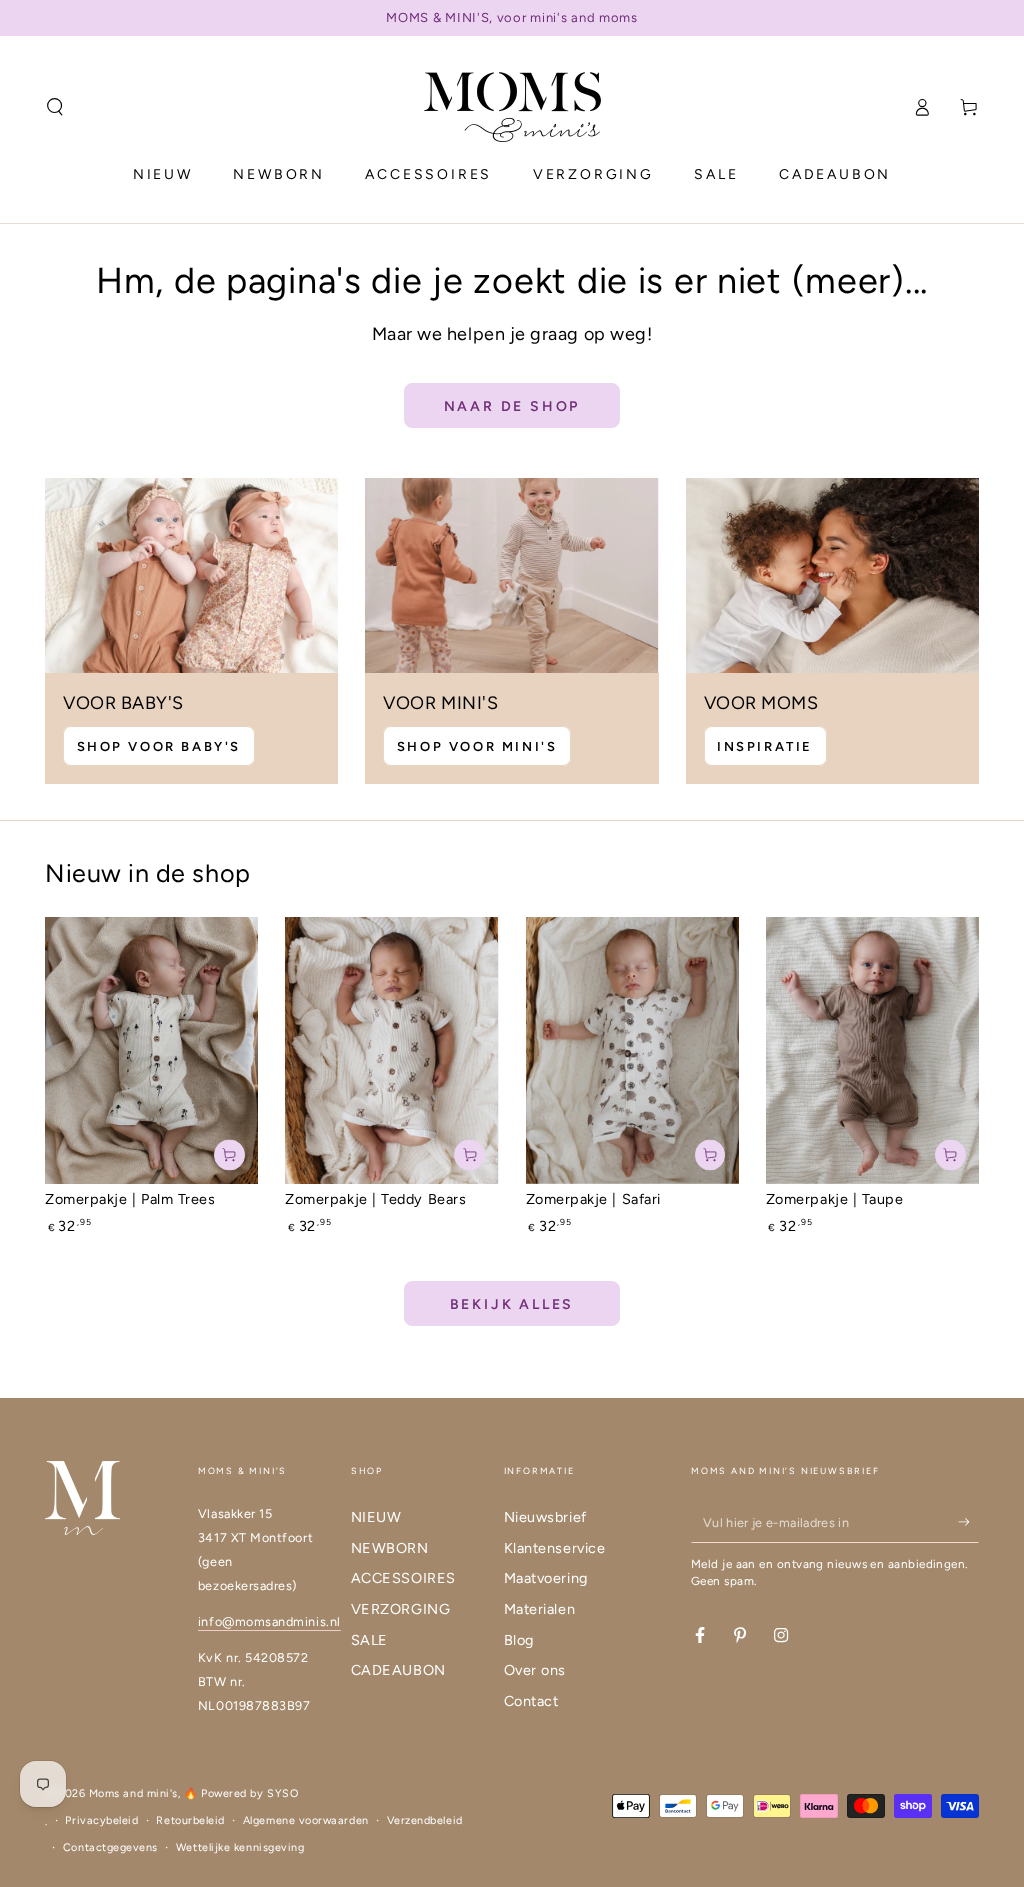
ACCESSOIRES (403, 1578)
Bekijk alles (512, 1304)
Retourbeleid (190, 1820)
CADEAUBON (398, 1670)
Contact (531, 1701)
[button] (55, 107)
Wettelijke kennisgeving (240, 1847)
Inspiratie (765, 746)
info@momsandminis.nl (269, 1621)
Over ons (535, 1670)
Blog (519, 1640)
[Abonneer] (968, 1522)
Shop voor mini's (477, 746)
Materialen (539, 1609)
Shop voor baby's (159, 746)
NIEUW (376, 1517)
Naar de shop (512, 406)
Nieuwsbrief (545, 1517)
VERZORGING (400, 1609)
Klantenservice (555, 1548)
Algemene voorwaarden (306, 1820)
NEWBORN (390, 1548)
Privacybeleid (101, 1820)
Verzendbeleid (425, 1820)
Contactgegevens (110, 1847)
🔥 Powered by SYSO (241, 1793)
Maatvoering (546, 1578)
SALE (369, 1640)
